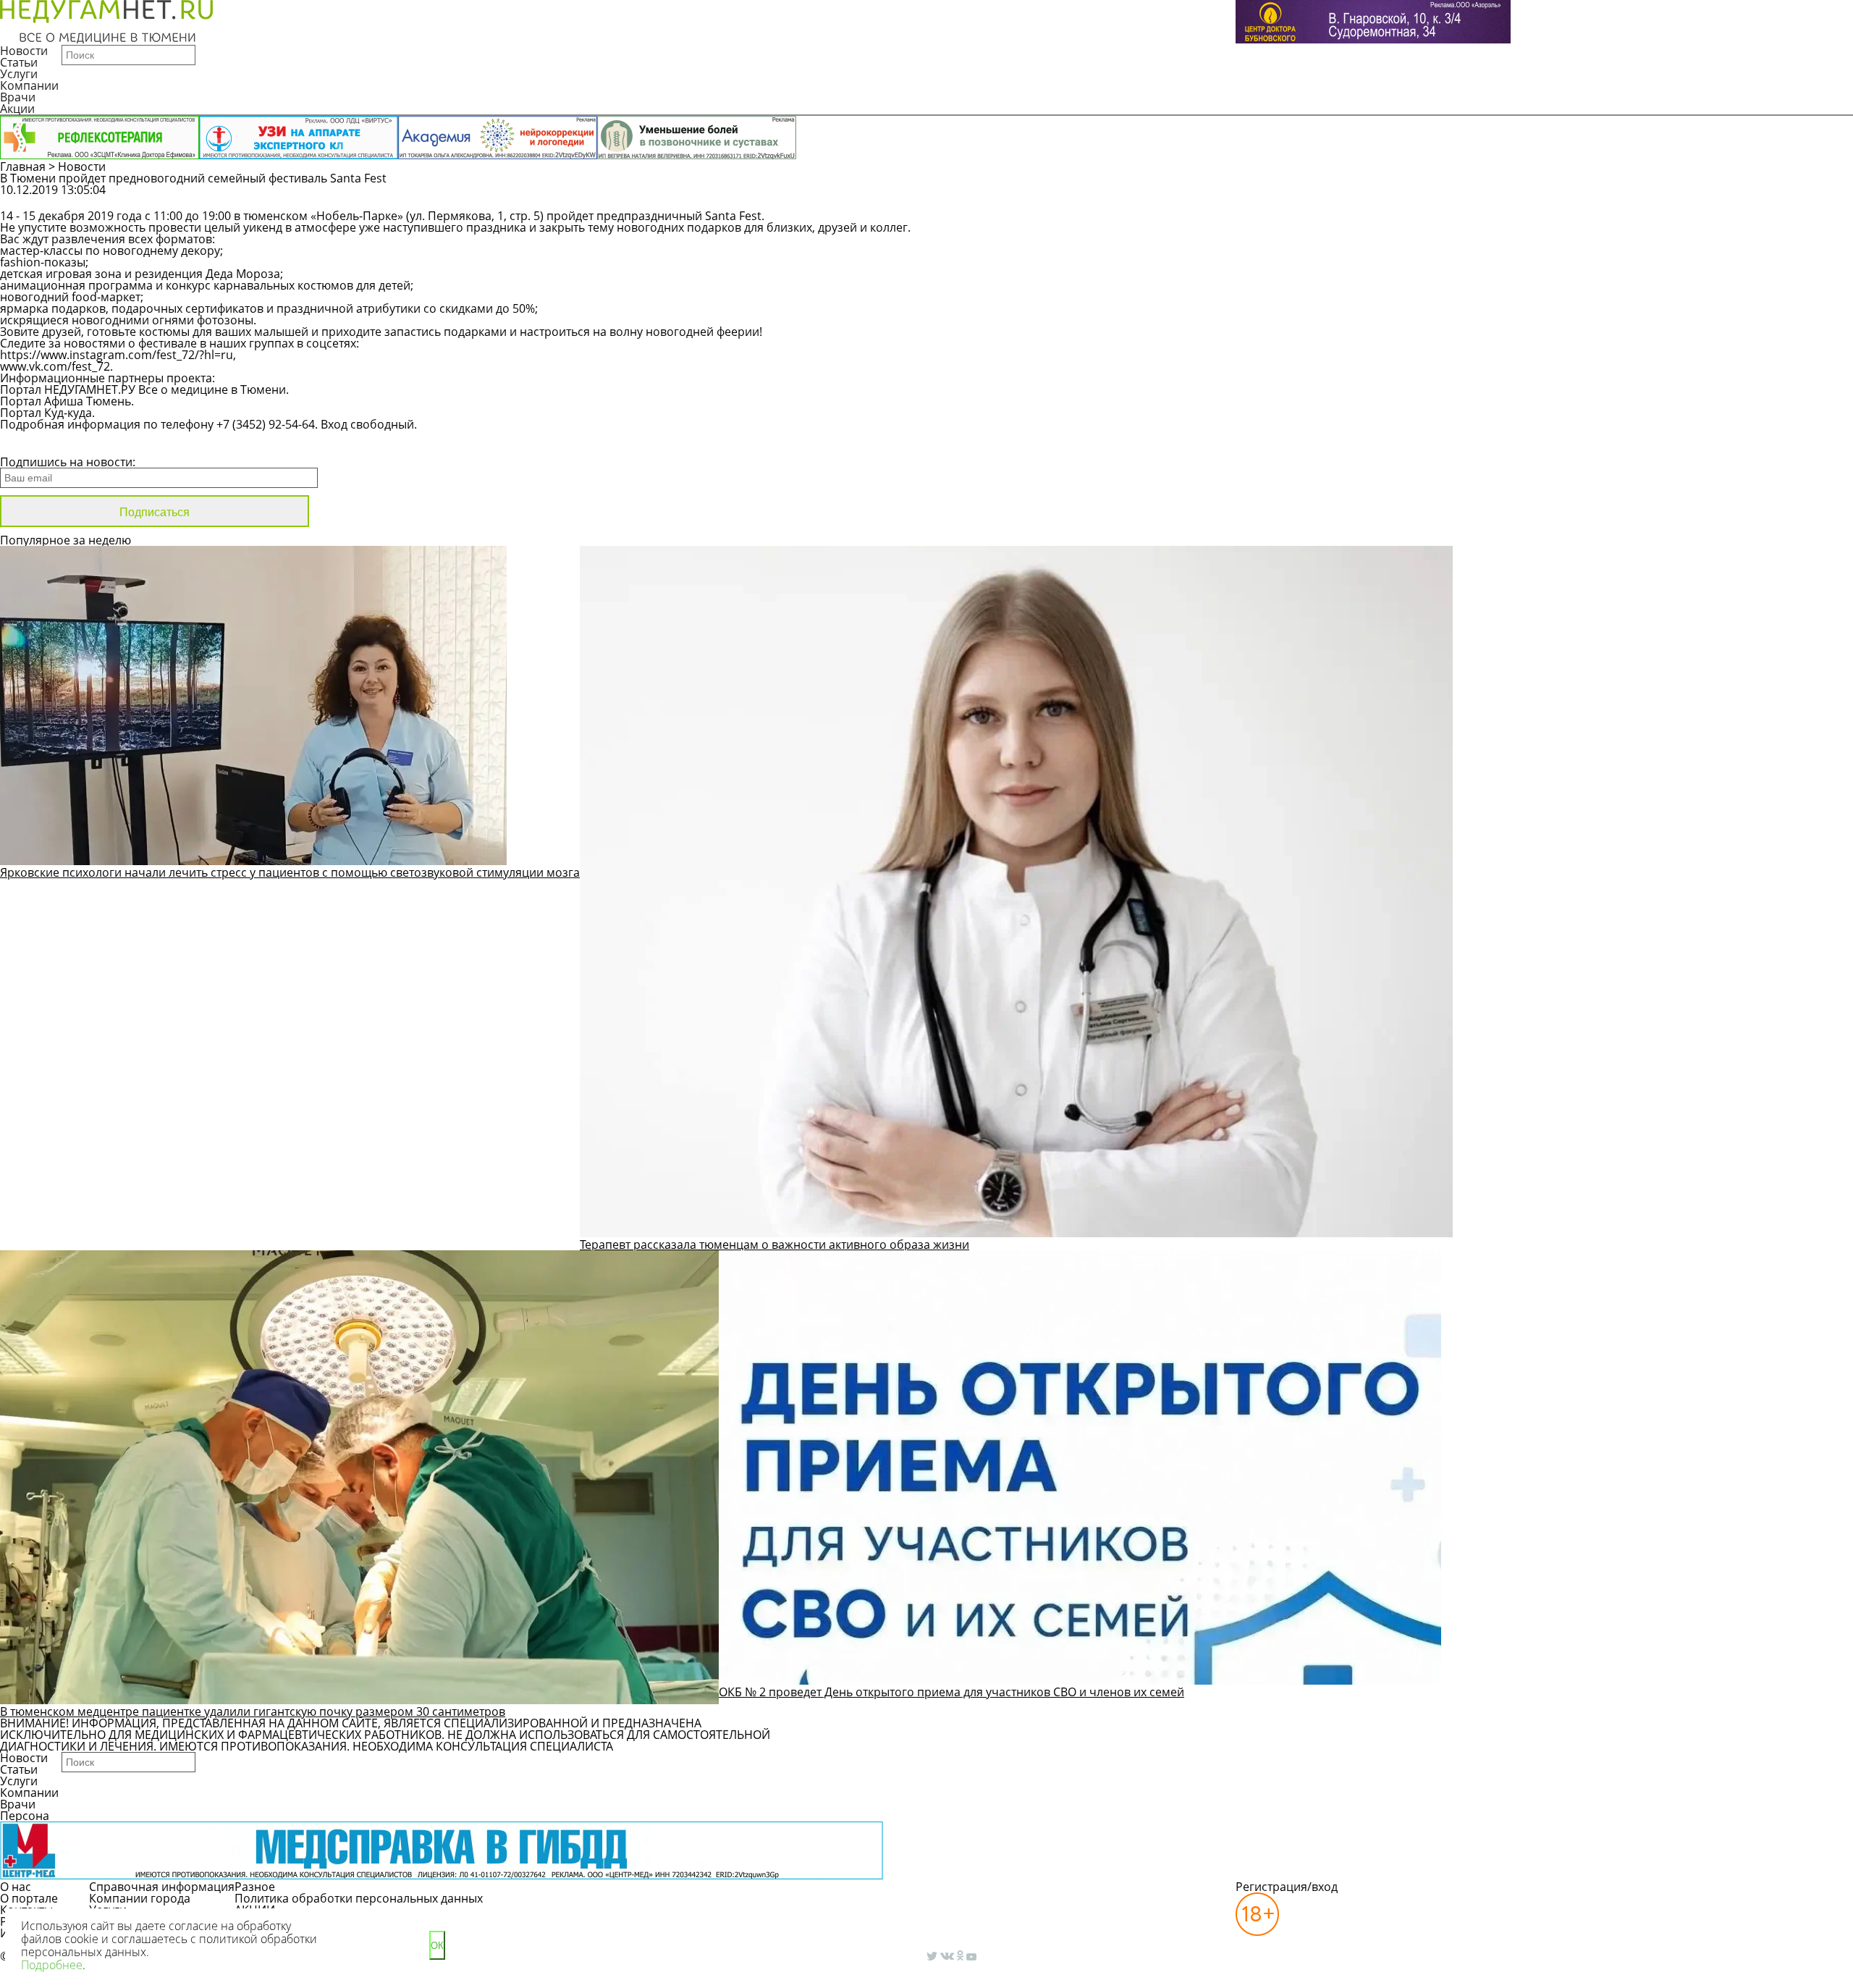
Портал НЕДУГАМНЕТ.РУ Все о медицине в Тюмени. (144, 389)
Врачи (18, 97)
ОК (437, 1946)
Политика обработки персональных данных (359, 1898)
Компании (29, 85)
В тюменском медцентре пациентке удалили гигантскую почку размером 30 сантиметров (253, 1711)
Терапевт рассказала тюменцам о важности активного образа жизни (774, 1244)
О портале (29, 1898)
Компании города (140, 1898)
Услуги (19, 74)
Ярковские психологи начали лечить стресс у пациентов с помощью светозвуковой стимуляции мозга (290, 872)
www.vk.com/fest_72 (55, 366)
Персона (25, 1816)
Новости (24, 51)
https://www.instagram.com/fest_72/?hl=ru (117, 355)
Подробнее (52, 1965)
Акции (17, 109)
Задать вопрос (1445, 197)
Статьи (19, 62)
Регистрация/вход (1287, 1887)
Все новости (49, 443)
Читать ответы (1555, 197)
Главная (23, 167)
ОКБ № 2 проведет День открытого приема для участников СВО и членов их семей (951, 1692)
